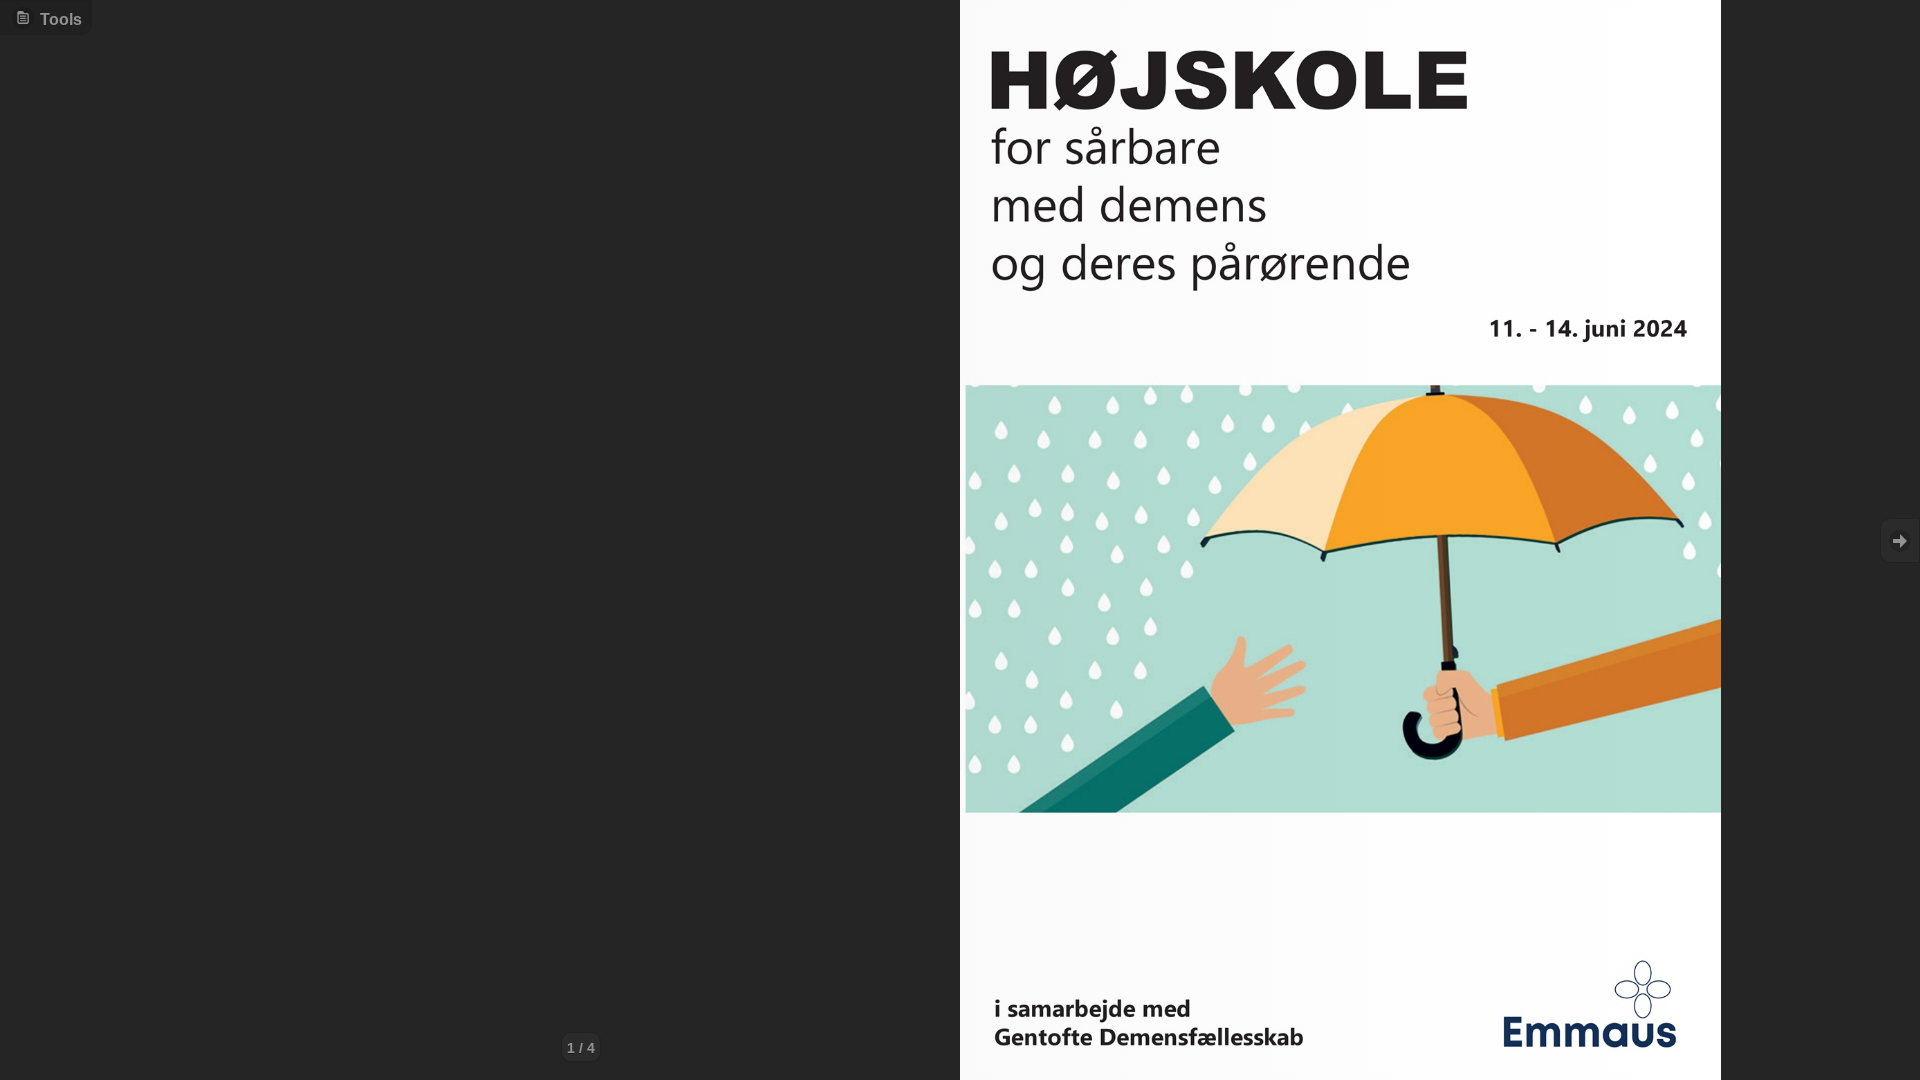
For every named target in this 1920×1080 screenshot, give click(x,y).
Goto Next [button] (1900, 540)
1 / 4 (581, 1048)
